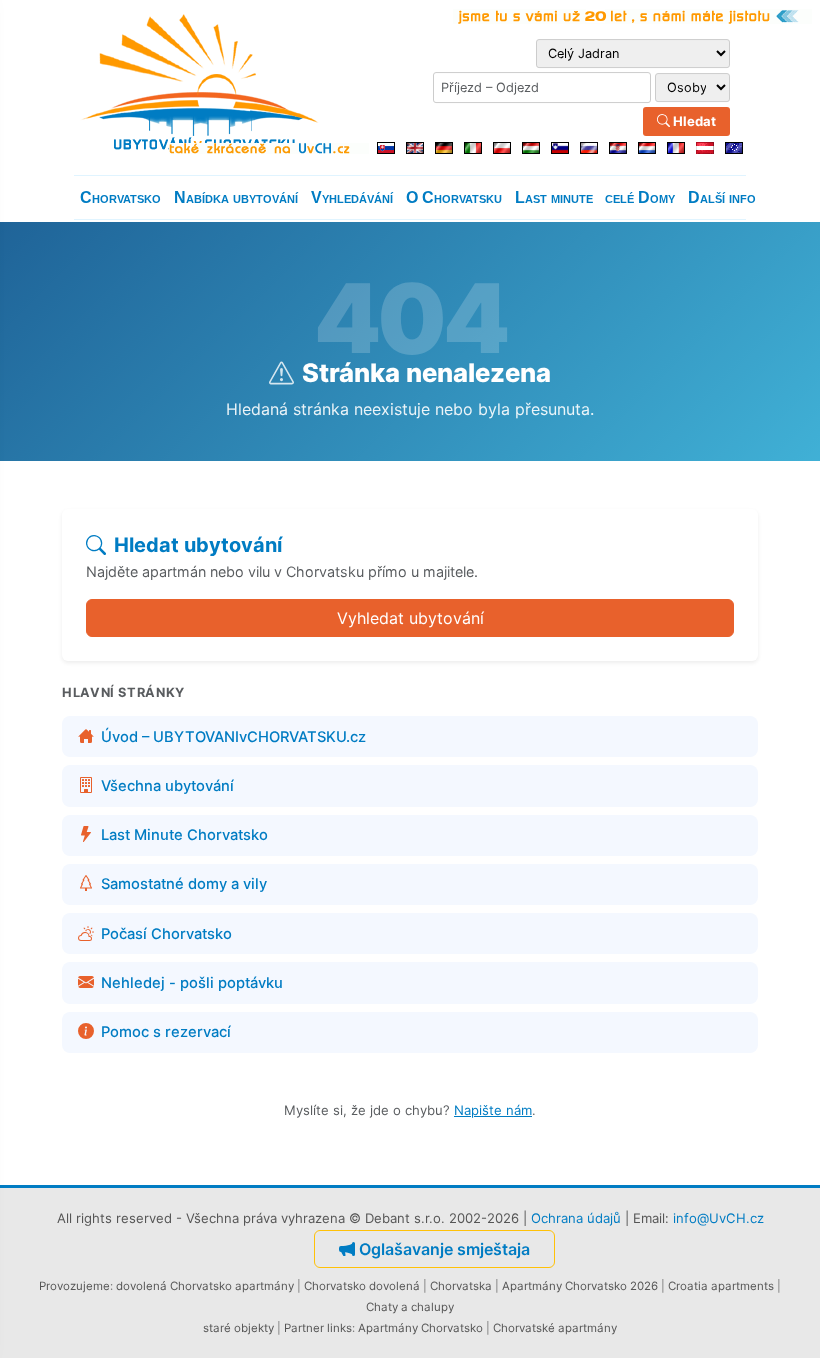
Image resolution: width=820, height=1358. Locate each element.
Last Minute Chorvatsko (184, 835)
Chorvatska (461, 1286)
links (339, 1328)
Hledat (693, 121)
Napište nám (493, 1110)
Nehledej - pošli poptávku (192, 983)
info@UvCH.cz (718, 1218)
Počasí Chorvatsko (166, 934)
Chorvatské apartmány (555, 1328)
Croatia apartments (721, 1286)
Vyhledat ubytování (410, 618)
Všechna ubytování (167, 786)
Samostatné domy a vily (184, 884)
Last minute (554, 197)
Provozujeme (74, 1286)
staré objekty (238, 1328)
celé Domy (640, 197)
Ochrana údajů (576, 1218)
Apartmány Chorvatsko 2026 (580, 1286)
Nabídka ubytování (236, 197)
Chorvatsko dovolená (362, 1286)
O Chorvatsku (454, 197)
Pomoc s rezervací (166, 1032)
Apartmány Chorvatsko (420, 1328)
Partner (304, 1328)
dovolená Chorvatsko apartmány (205, 1286)
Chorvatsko (120, 197)
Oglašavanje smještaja (444, 1249)
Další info (722, 197)
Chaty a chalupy (410, 1307)
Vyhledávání (352, 197)
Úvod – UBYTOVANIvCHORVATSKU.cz (233, 737)
